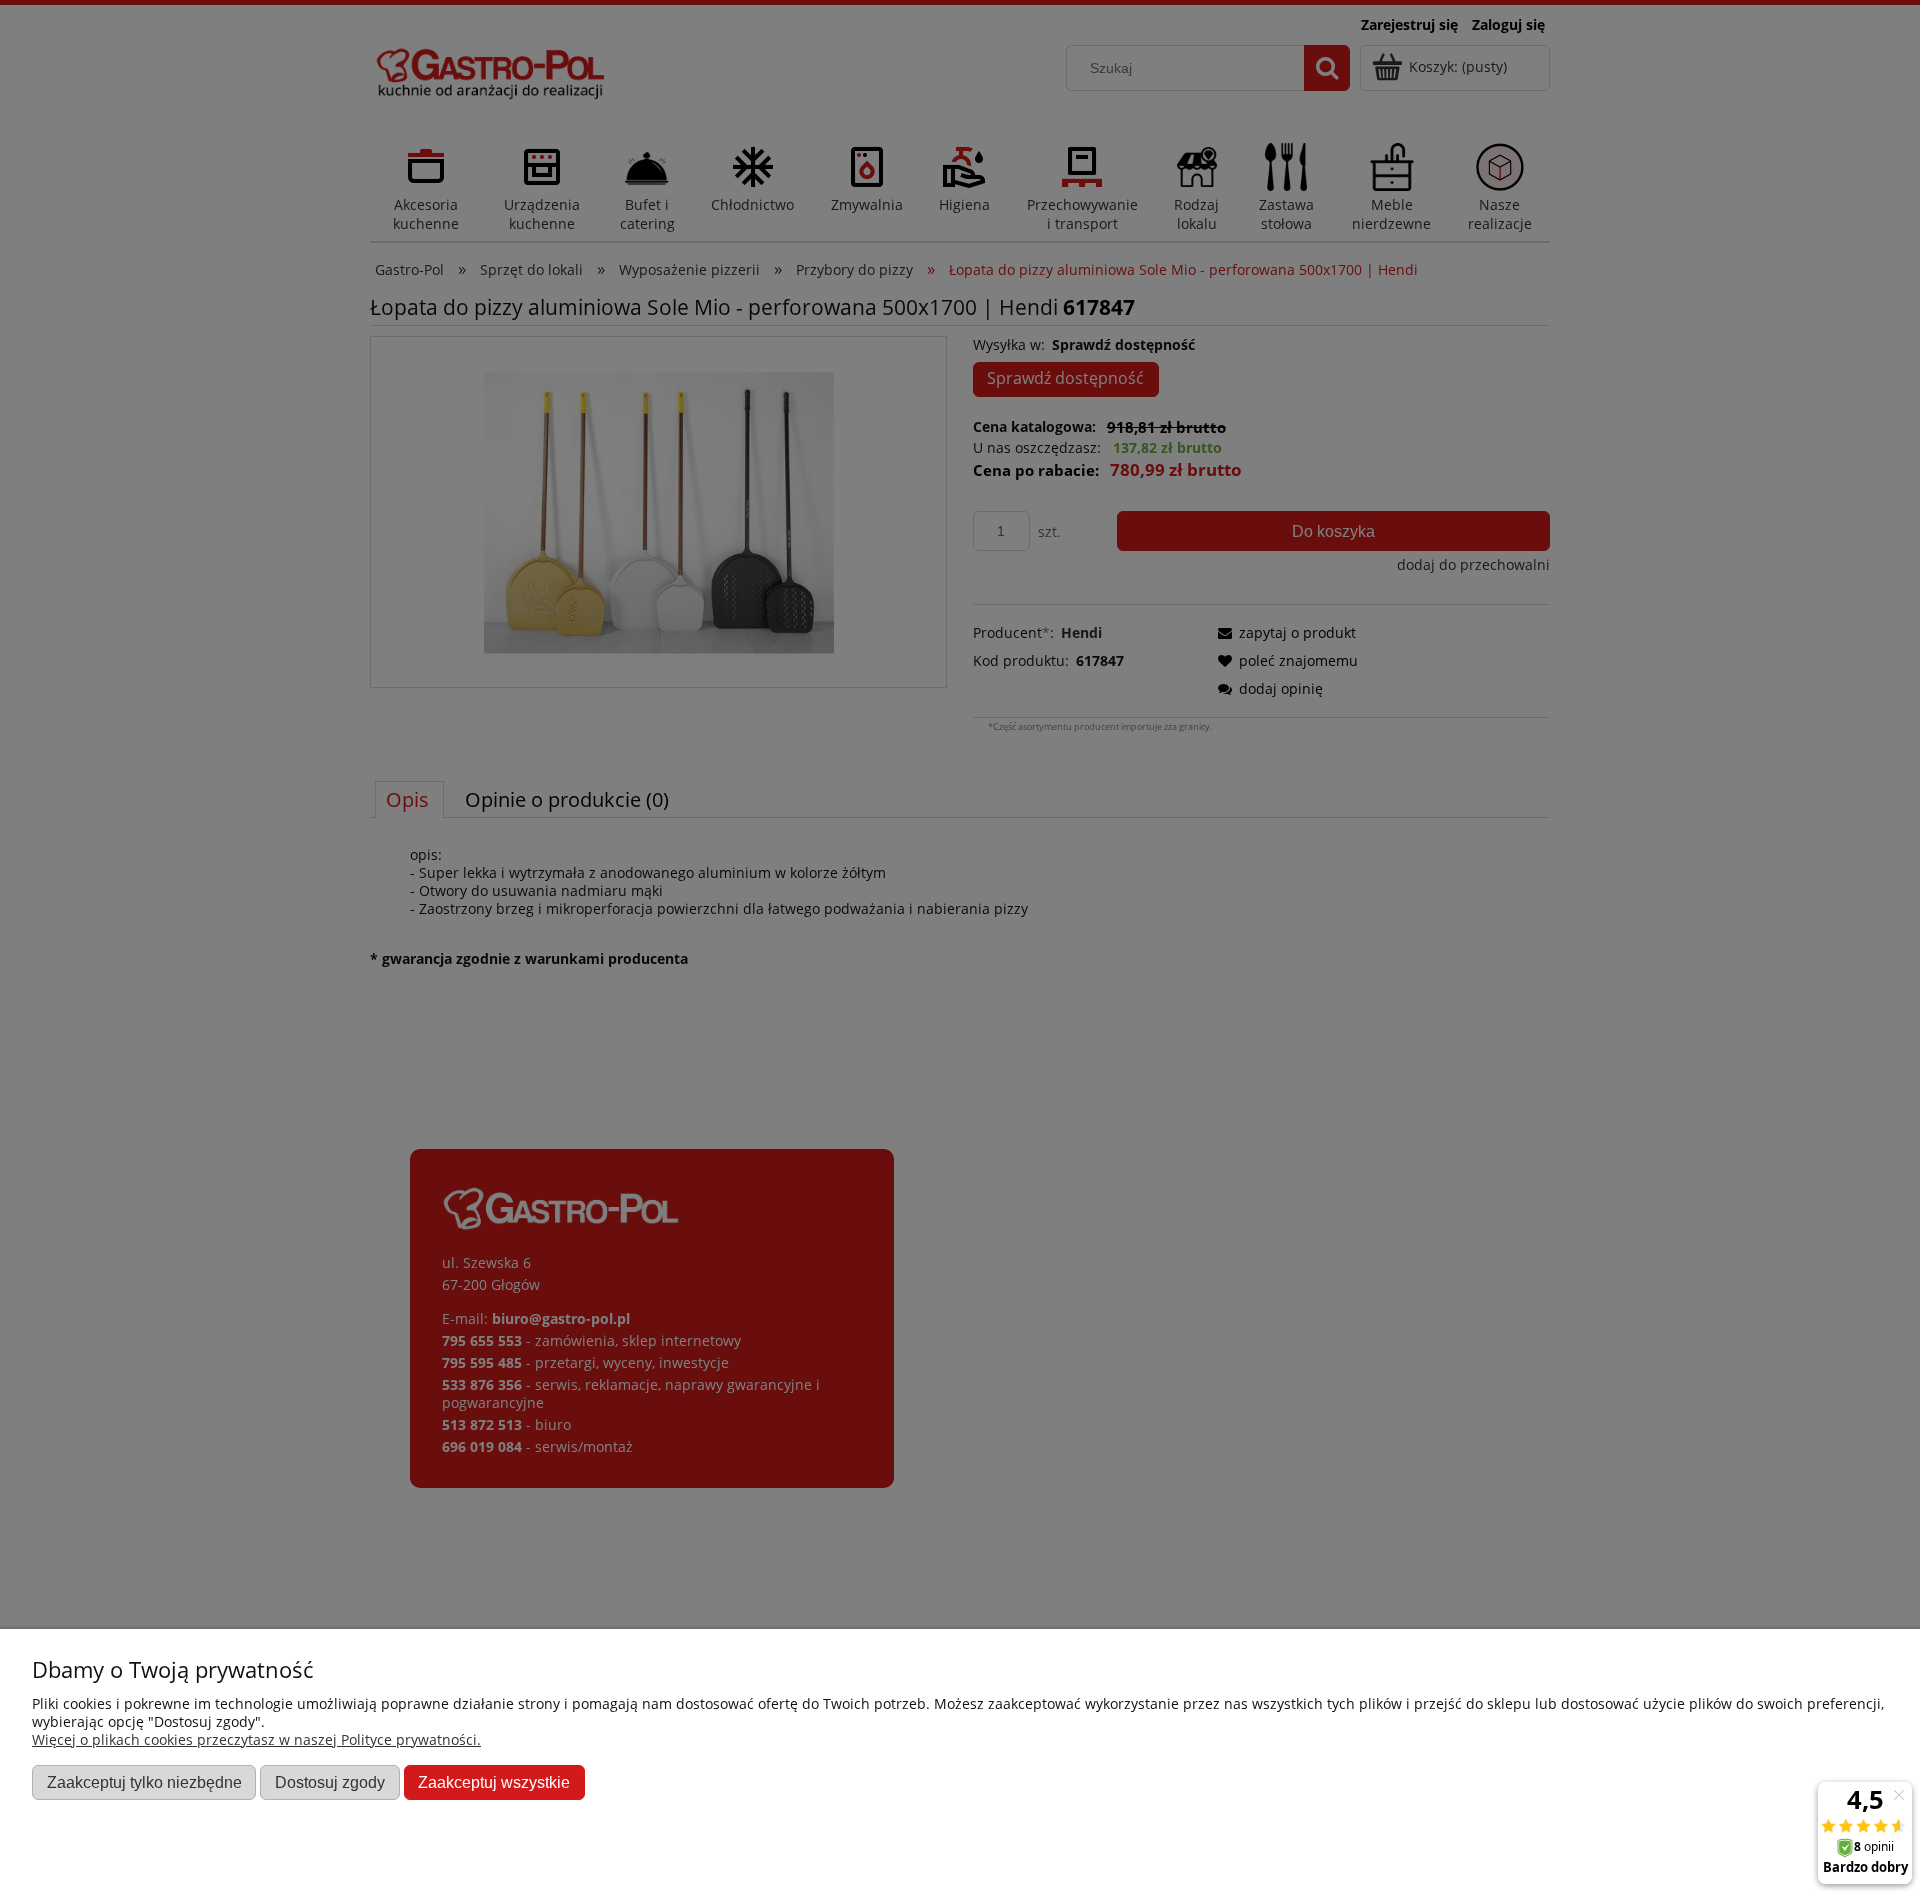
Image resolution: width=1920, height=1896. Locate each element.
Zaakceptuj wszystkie (494, 1782)
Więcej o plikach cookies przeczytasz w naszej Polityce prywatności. (256, 1739)
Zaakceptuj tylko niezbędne (144, 1782)
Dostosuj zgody (330, 1782)
